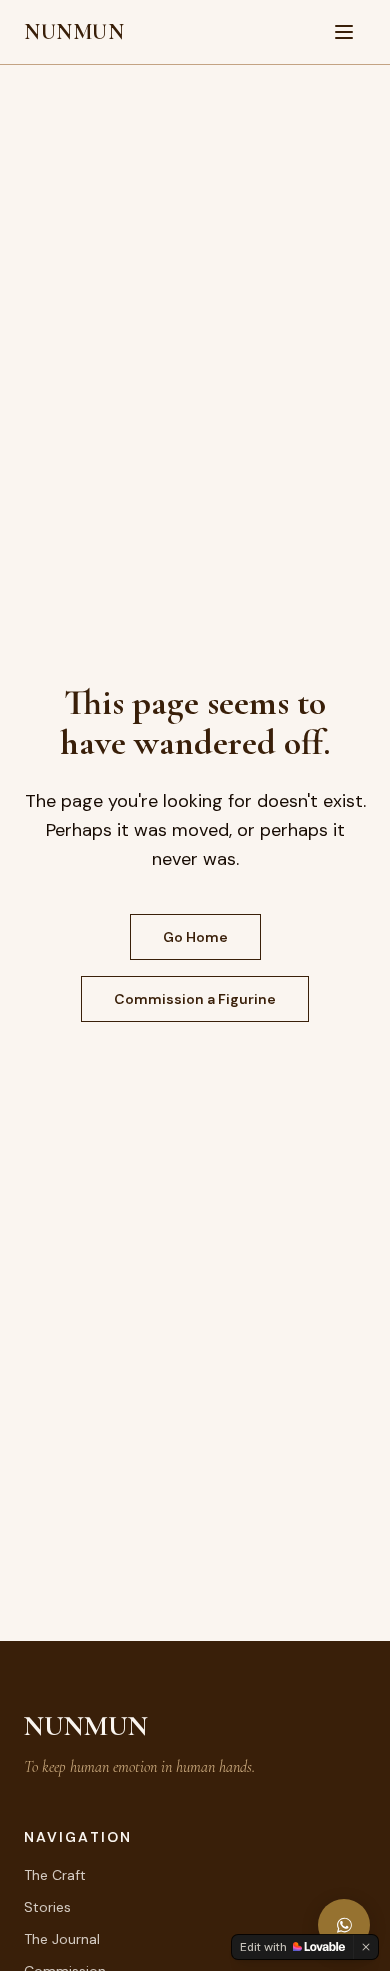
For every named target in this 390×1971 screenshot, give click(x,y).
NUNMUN (74, 32)
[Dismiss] (366, 1947)
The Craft (55, 1875)
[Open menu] (344, 32)
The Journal (62, 1939)
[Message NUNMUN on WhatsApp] (344, 1925)
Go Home (195, 937)
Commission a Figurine (195, 999)
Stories (47, 1907)
